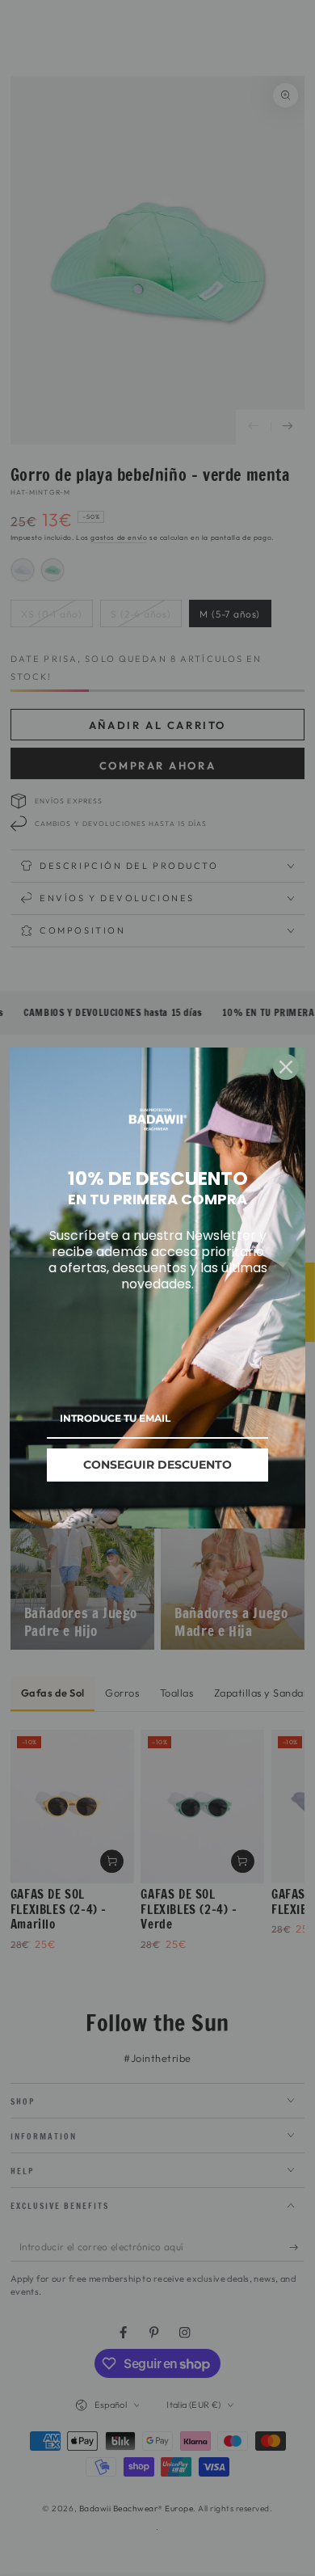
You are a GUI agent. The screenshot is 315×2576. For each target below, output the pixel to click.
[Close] (286, 1067)
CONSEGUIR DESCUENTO (157, 1465)
